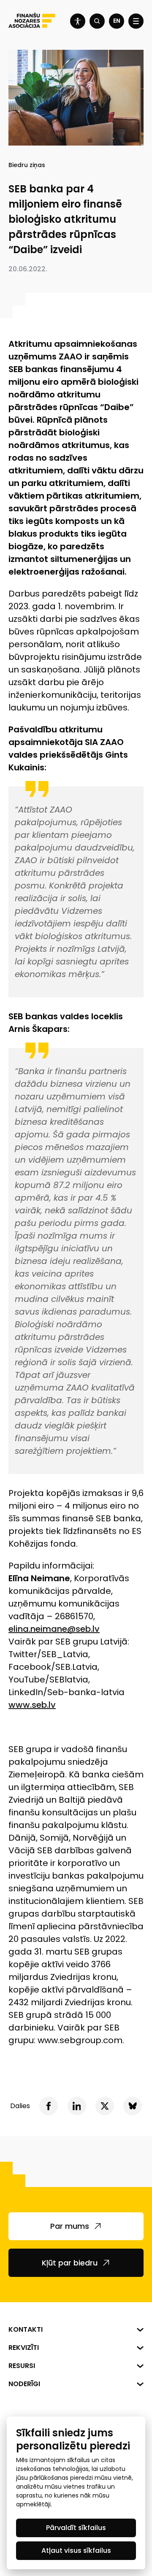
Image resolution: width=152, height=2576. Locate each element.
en (117, 21)
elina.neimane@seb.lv (54, 1629)
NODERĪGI (24, 2384)
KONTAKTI (26, 2329)
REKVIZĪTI (24, 2348)
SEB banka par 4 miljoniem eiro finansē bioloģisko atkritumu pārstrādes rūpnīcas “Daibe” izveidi (65, 219)
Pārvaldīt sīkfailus (76, 2528)
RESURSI (22, 2366)
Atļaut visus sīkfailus (76, 2550)
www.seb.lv (32, 1705)
